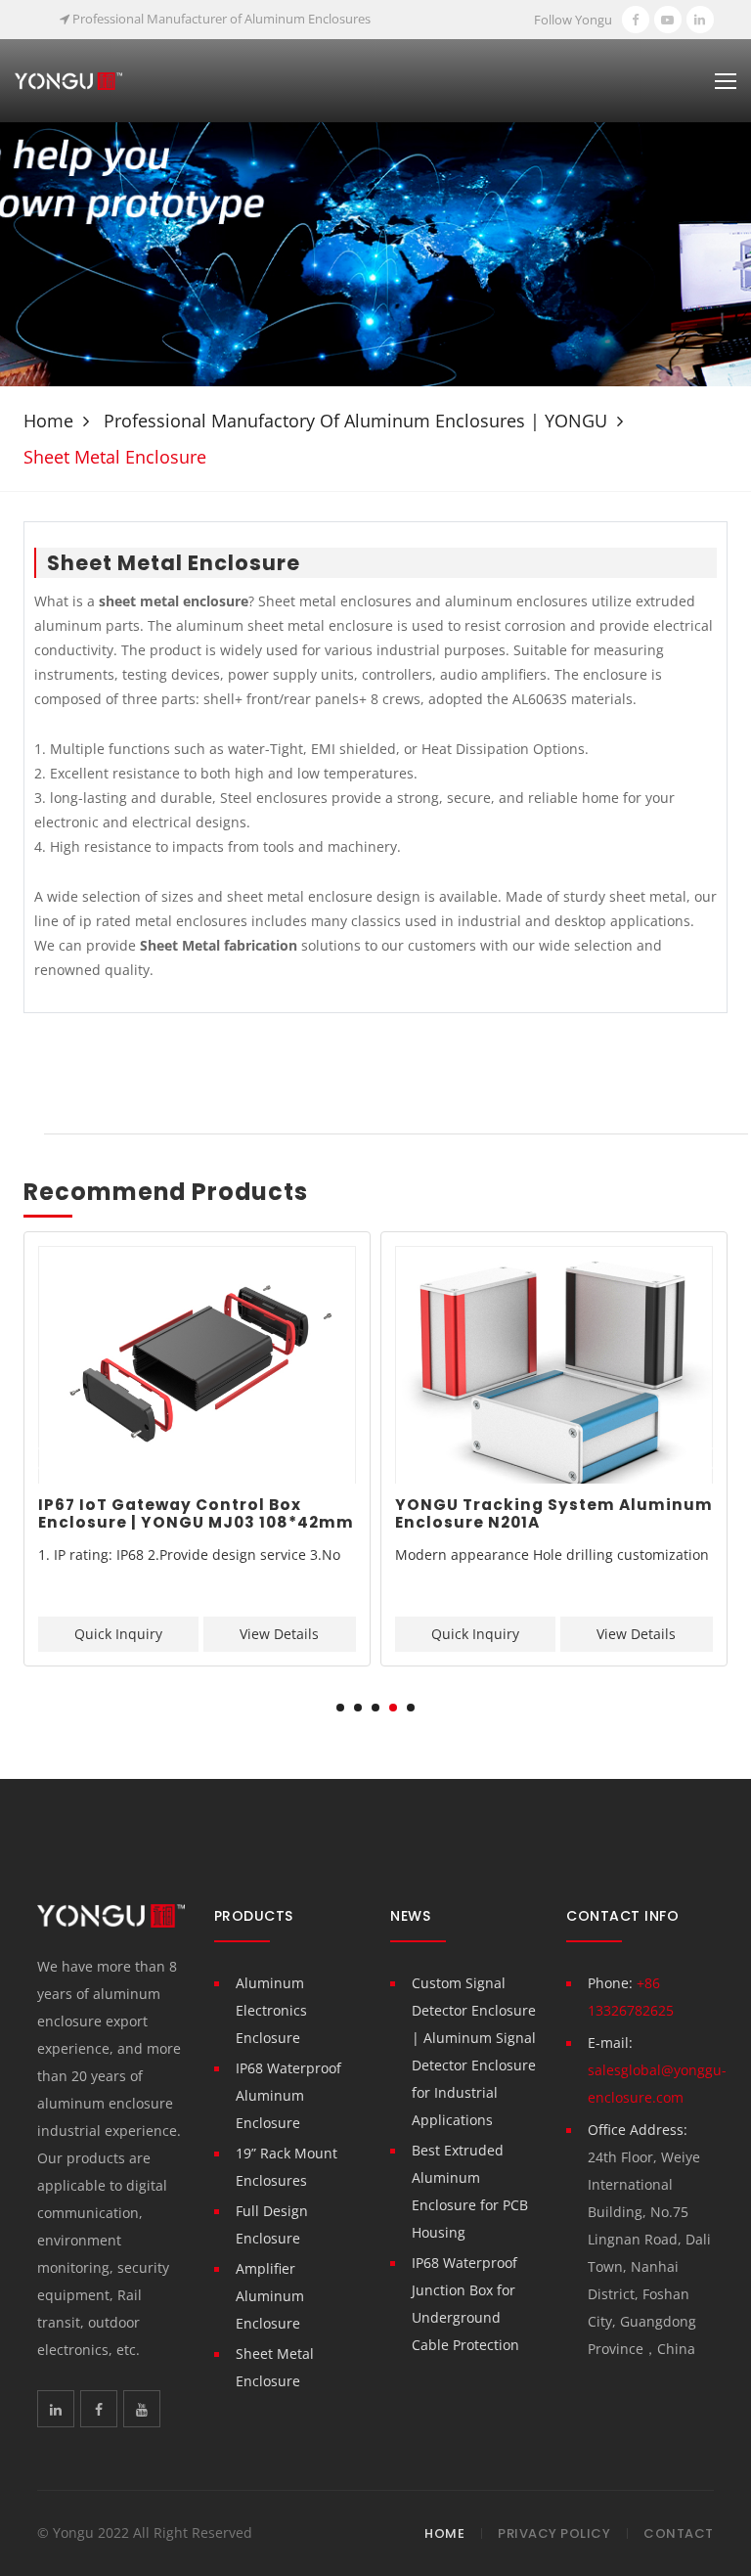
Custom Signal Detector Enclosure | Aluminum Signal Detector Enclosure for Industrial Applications (474, 2051)
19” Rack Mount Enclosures (287, 2167)
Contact (679, 2533)
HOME (444, 2533)
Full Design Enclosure (272, 2224)
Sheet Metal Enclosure (275, 2367)
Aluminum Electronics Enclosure (271, 2010)
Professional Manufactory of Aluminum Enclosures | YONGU (355, 421)
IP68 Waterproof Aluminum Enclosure (288, 2095)
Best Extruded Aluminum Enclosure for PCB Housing (470, 2191)
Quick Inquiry (118, 1634)
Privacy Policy (554, 2533)
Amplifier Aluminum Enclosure (270, 2296)
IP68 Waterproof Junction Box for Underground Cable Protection (465, 2304)
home (48, 421)
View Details (279, 1634)
